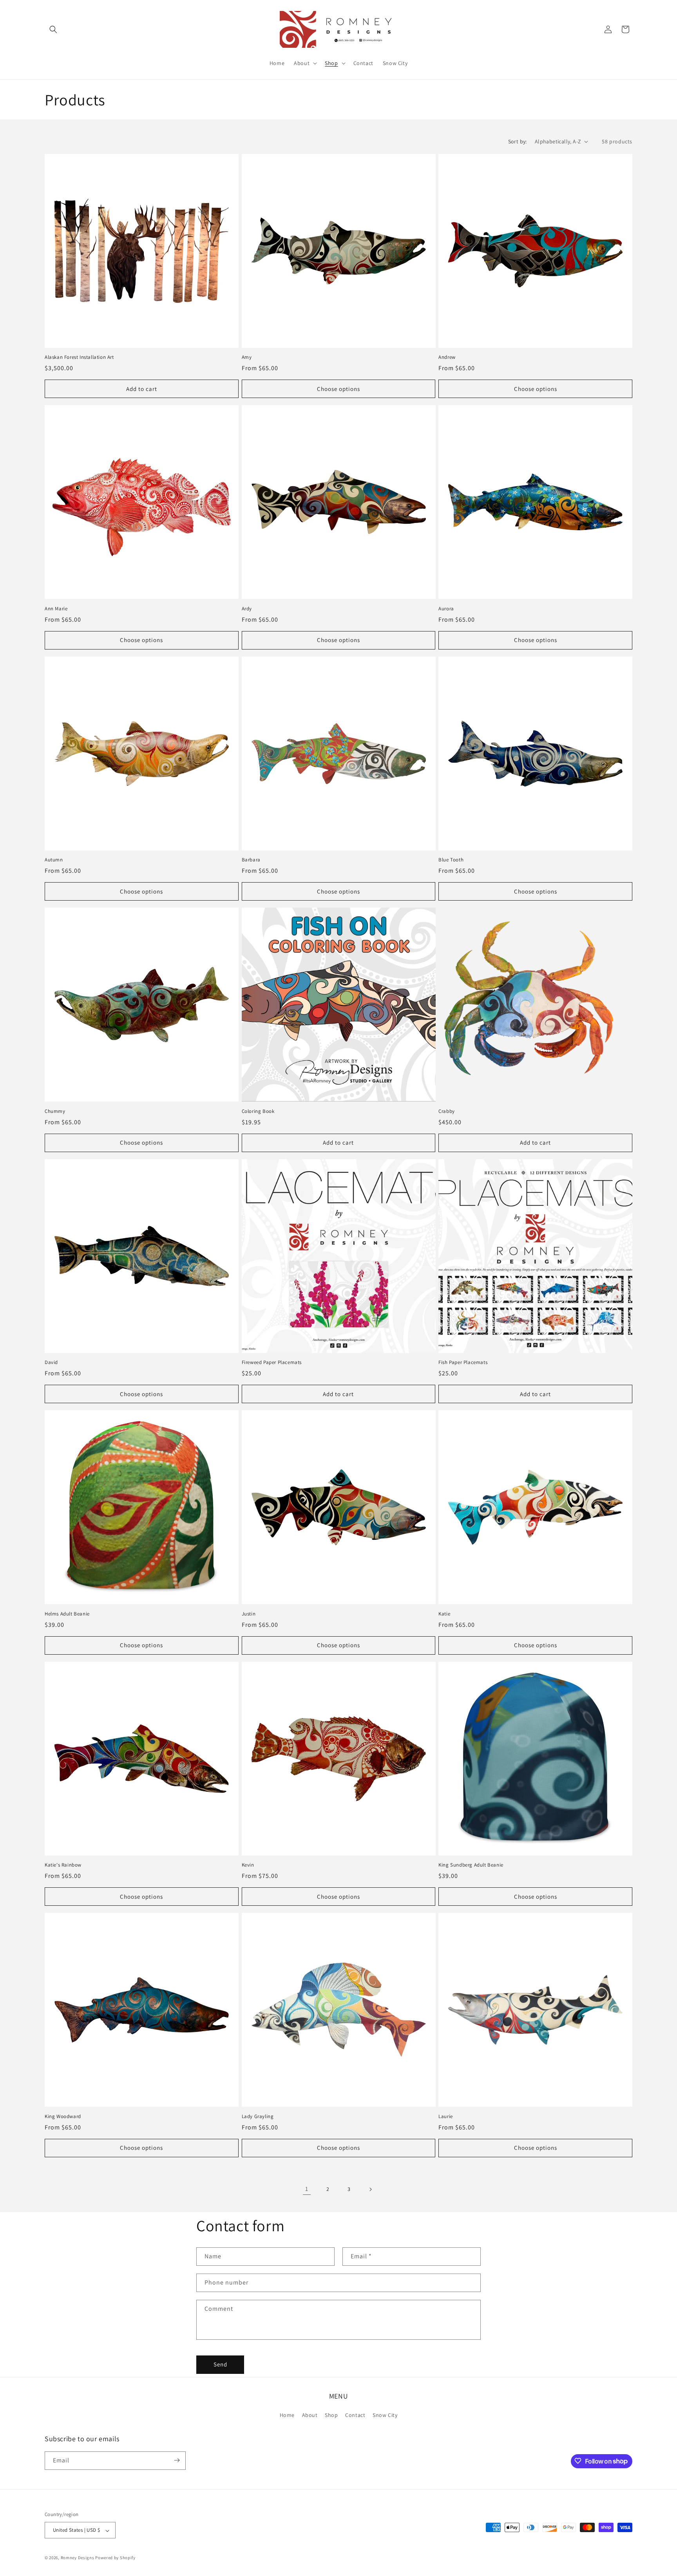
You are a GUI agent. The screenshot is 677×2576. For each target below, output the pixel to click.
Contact (355, 2415)
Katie (444, 1614)
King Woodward (63, 2117)
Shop (331, 2415)
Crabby (447, 1111)
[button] (53, 29)
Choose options (338, 389)
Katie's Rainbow (63, 1865)
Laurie (446, 2117)
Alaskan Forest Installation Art (79, 357)
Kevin (248, 1865)
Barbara (251, 860)
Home (287, 2415)
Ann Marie (56, 609)
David (51, 1362)
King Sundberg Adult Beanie (471, 1865)
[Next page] (370, 2189)
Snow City (385, 2415)
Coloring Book (258, 1111)
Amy (247, 357)
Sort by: (518, 141)
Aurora (446, 609)
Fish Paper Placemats (463, 1362)
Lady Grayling (258, 2117)
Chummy (55, 1111)
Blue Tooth (451, 860)
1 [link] (307, 2189)
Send (220, 2364)
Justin (249, 1614)
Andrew (447, 357)
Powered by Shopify (115, 2558)
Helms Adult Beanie (67, 1614)
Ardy (247, 609)
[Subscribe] (177, 2460)
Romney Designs (78, 2558)
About (310, 2415)
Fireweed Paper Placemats (272, 1362)
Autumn (54, 860)
